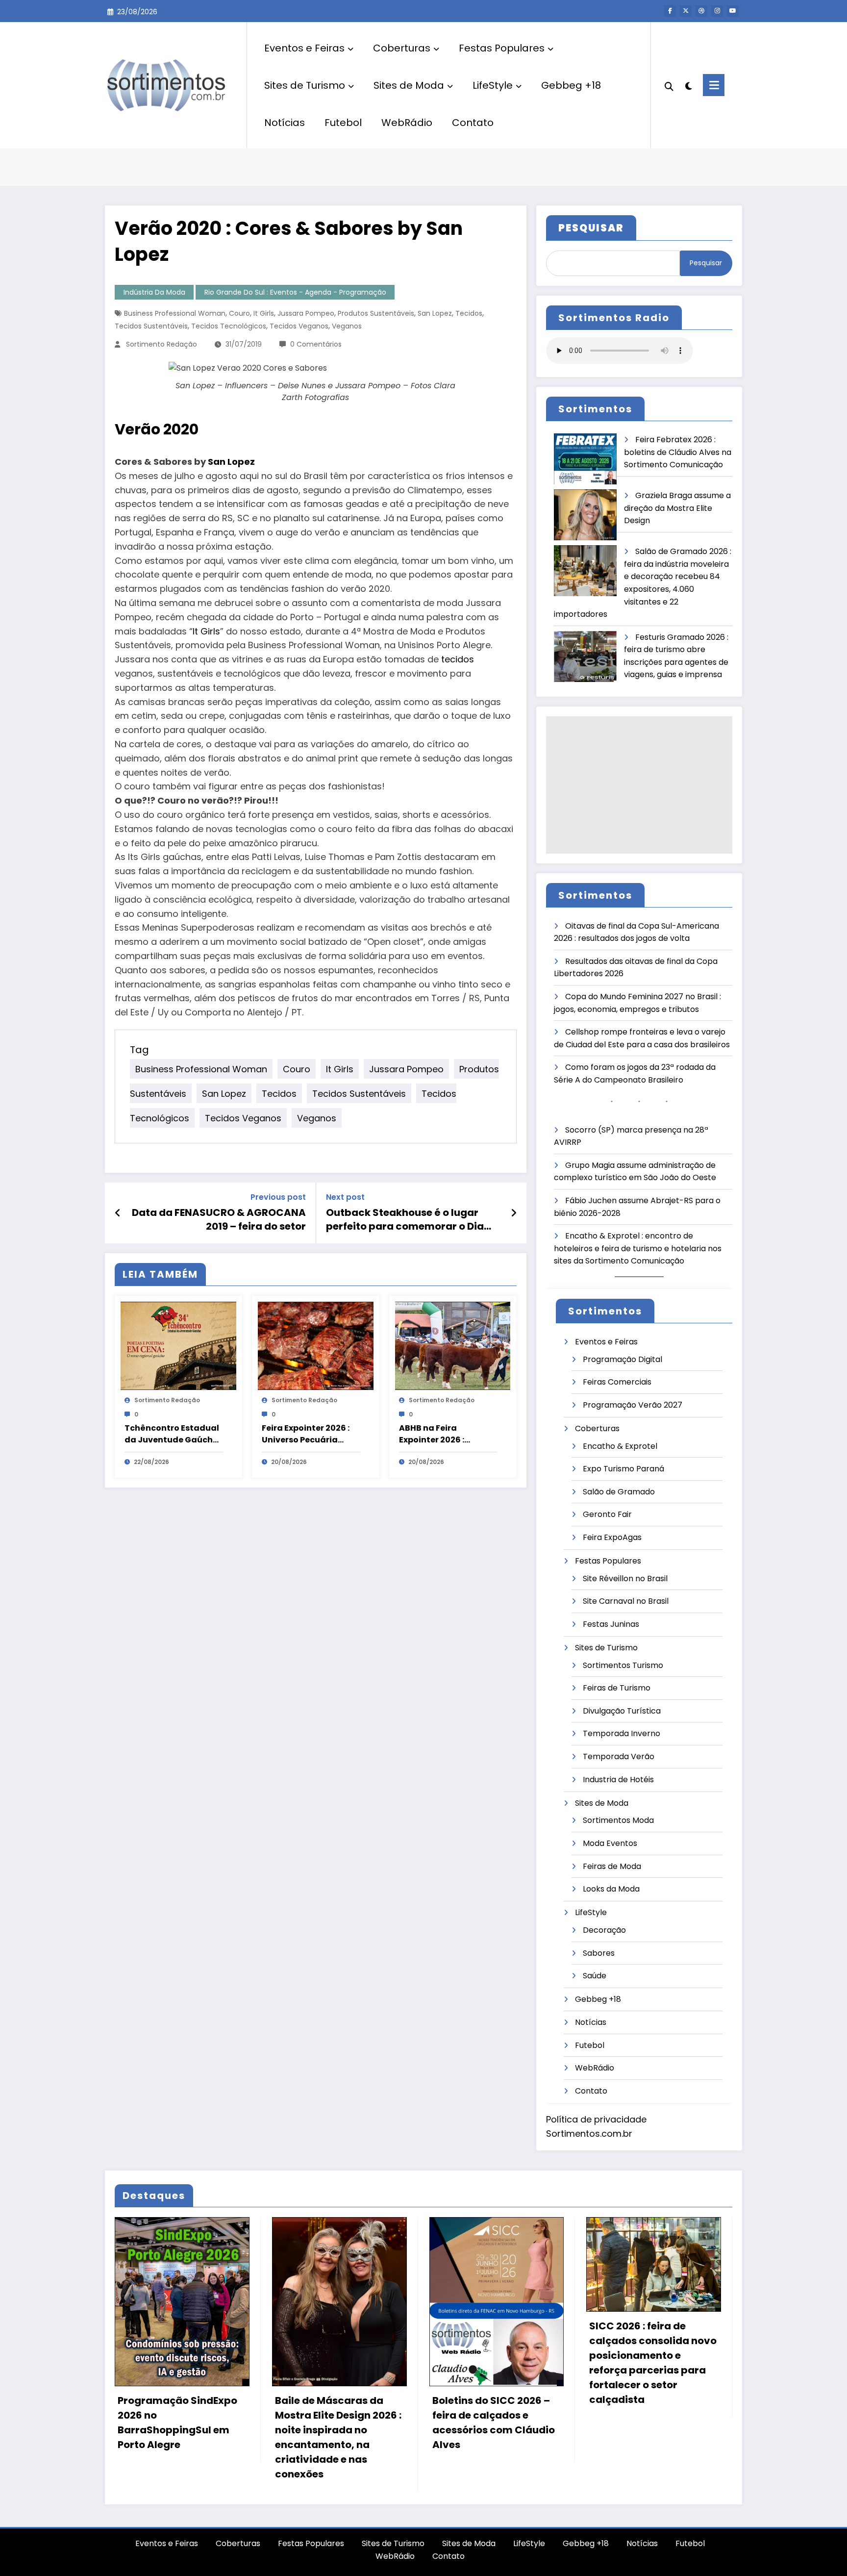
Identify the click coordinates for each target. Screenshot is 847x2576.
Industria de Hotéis (618, 1780)
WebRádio (407, 123)
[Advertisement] (639, 785)
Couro (239, 313)
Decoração (604, 1930)
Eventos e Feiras (304, 48)
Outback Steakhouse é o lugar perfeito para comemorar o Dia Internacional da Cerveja (405, 1220)
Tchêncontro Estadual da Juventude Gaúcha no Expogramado (172, 1434)
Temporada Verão (619, 1756)
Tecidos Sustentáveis (151, 326)
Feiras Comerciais (617, 1382)
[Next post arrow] (514, 1213)
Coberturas (402, 48)
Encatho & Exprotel (620, 1446)
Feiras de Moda (612, 1866)
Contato (473, 123)
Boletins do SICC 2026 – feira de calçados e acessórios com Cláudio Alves (494, 2423)
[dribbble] (701, 11)
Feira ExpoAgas (612, 1537)
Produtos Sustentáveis (376, 313)
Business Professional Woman (175, 313)
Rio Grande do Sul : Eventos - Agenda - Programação (295, 292)
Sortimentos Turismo (623, 1665)
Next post (345, 1197)
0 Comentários (316, 344)
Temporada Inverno (622, 1733)
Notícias (285, 123)
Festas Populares (502, 48)
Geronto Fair (607, 1514)
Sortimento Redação (162, 344)
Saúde (595, 1976)
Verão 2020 (157, 429)
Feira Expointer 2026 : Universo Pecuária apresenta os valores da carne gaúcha (306, 1434)
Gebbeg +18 (571, 85)
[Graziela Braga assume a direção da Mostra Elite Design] (585, 515)
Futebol (343, 123)
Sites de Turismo (305, 85)
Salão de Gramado (619, 1492)
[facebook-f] (670, 11)
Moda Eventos (610, 1843)
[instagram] (717, 11)
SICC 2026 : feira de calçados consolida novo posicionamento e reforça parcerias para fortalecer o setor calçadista (653, 2363)
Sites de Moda (409, 85)
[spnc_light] (688, 85)
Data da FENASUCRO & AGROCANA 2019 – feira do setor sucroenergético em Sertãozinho (219, 1220)
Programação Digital (623, 1359)
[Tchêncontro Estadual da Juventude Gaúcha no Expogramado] (178, 1345)
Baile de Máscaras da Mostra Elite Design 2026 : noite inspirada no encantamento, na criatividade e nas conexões (338, 2437)
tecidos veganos (299, 326)
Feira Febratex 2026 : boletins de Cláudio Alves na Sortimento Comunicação (678, 452)
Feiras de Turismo (617, 1688)
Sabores (599, 1953)
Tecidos (469, 313)
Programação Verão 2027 (633, 1405)
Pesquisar (706, 263)
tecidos (458, 659)
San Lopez (435, 313)
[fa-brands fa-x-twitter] (686, 11)
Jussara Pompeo (306, 313)
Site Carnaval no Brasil (626, 1601)
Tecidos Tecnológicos (229, 326)
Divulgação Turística (622, 1711)
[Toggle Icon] (714, 85)
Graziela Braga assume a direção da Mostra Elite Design (677, 508)
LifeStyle (493, 85)
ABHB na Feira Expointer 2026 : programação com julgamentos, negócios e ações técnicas (448, 1434)
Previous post (278, 1197)
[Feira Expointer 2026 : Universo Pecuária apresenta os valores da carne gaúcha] (316, 1345)
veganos (347, 326)
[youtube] (733, 11)
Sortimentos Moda (618, 1820)
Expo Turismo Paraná (623, 1469)
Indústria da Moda (154, 292)
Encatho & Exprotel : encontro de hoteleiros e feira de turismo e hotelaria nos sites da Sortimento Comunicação (638, 1248)
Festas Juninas (611, 1624)
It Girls (264, 313)
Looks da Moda (611, 1889)
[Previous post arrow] (118, 1213)
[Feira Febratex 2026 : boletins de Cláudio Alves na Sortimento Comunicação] (585, 459)
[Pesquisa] (669, 85)
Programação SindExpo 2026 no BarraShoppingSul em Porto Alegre (177, 2423)
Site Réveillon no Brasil (625, 1578)
